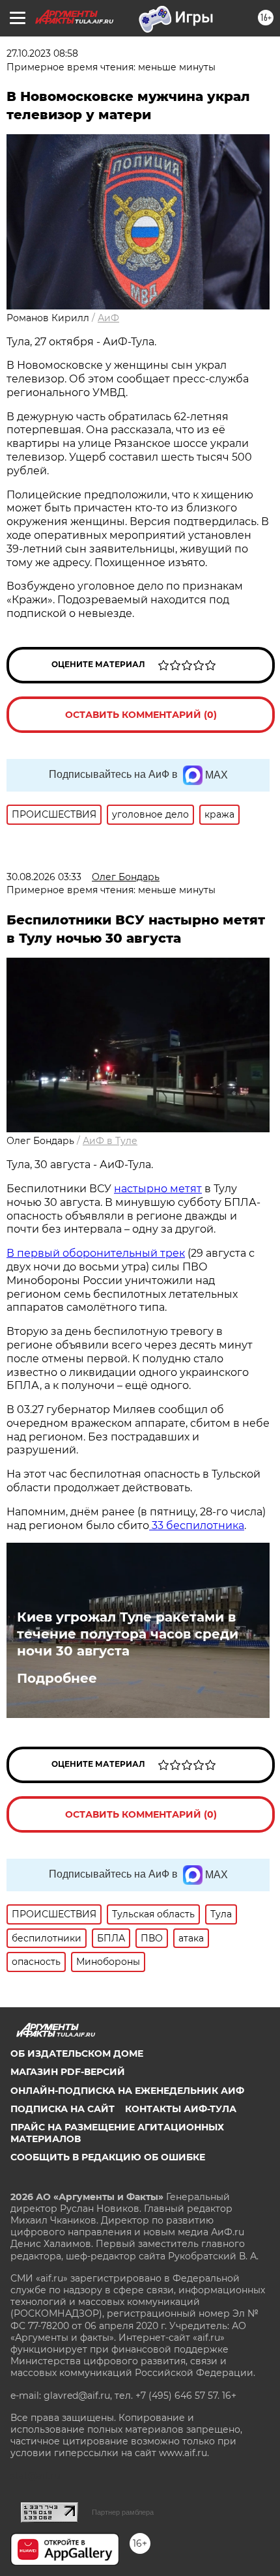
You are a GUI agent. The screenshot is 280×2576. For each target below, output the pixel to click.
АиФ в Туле (110, 1141)
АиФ (108, 318)
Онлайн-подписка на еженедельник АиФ (127, 2091)
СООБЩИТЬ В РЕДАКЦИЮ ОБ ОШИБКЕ (108, 2157)
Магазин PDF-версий (68, 2072)
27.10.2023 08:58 (42, 53)
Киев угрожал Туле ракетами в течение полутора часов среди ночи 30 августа (128, 1634)
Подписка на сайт (63, 2109)
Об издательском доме (77, 2054)
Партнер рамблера (123, 2512)
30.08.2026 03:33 (44, 877)
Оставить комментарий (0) (141, 715)
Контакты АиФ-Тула (181, 2109)
